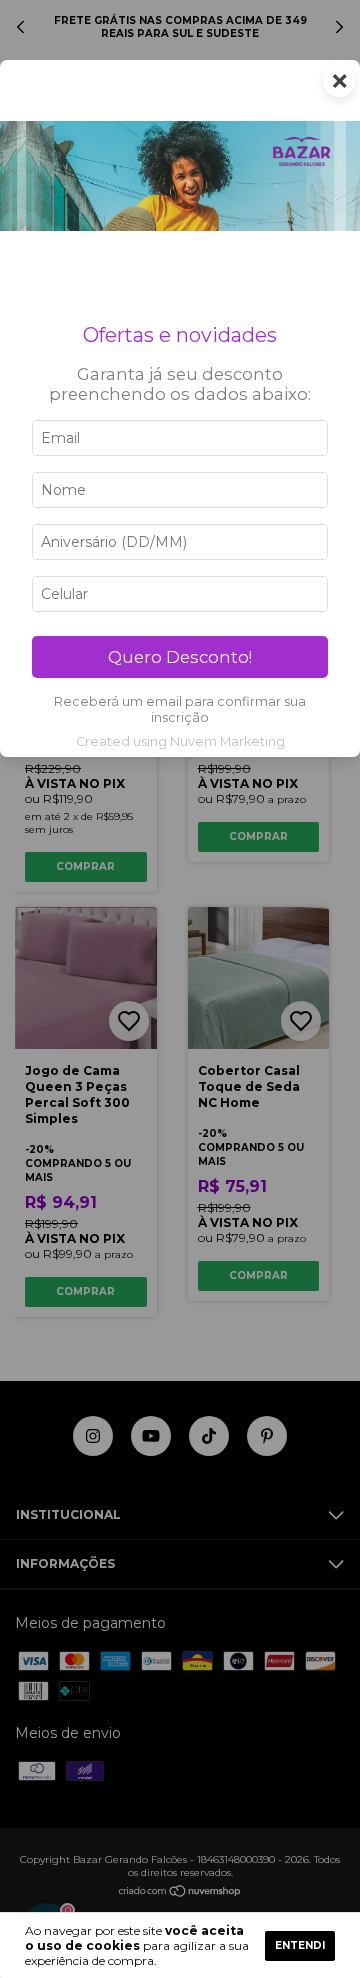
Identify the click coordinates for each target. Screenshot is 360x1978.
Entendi (300, 1945)
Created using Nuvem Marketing (180, 741)
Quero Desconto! (180, 657)
